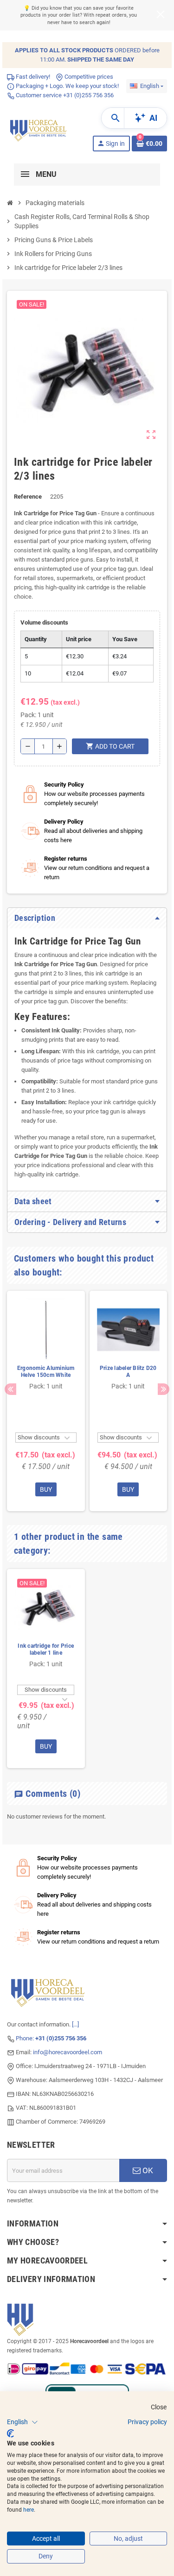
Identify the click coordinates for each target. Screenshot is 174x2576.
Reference (28, 497)
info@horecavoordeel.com (68, 2052)
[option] (46, 1401)
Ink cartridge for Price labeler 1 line (46, 1649)
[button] (23, 2422)
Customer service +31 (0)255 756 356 (64, 95)
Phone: (51, 2038)
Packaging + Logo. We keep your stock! (67, 86)
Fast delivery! (32, 77)
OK (147, 2170)
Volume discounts (44, 622)
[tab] (87, 918)
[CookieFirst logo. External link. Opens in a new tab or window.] (10, 2433)
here (29, 2510)
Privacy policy (147, 2422)
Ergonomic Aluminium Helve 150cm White (46, 1372)
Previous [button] (10, 1389)
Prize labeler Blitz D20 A (128, 1372)
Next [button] (164, 1389)
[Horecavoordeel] (39, 129)
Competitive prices (88, 77)
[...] (75, 2024)
